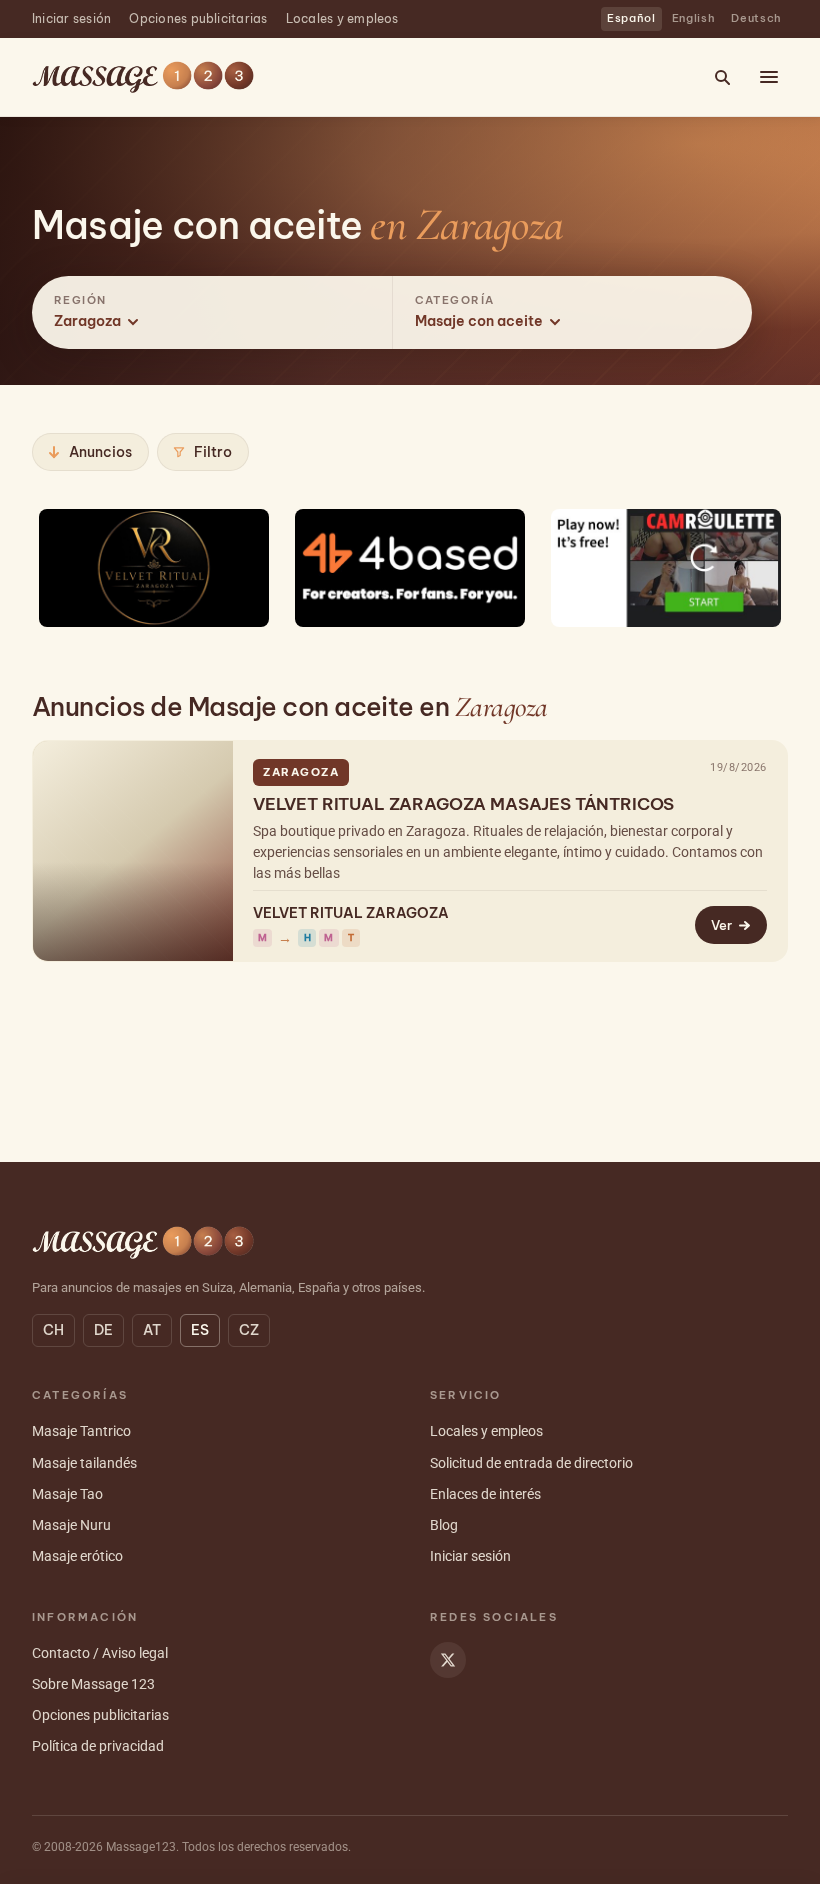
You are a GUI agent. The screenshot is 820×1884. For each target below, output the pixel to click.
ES (200, 1330)
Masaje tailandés (84, 1463)
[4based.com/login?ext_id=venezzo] (410, 567)
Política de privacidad (98, 1746)
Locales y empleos (342, 18)
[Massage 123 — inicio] (143, 77)
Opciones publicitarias (198, 18)
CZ (249, 1330)
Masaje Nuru (71, 1525)
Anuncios (100, 452)
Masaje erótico (77, 1556)
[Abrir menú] (769, 77)
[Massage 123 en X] (448, 1660)
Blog (444, 1525)
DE (103, 1330)
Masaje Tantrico (81, 1431)
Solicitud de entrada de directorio (531, 1463)
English (694, 18)
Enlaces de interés (485, 1494)
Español (631, 18)
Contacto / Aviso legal (100, 1653)
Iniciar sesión (71, 18)
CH (53, 1330)
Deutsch (756, 18)
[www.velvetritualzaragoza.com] (154, 567)
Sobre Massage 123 (93, 1684)
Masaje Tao (67, 1494)
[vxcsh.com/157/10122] (666, 567)
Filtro (213, 452)
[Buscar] (722, 77)
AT (152, 1330)
